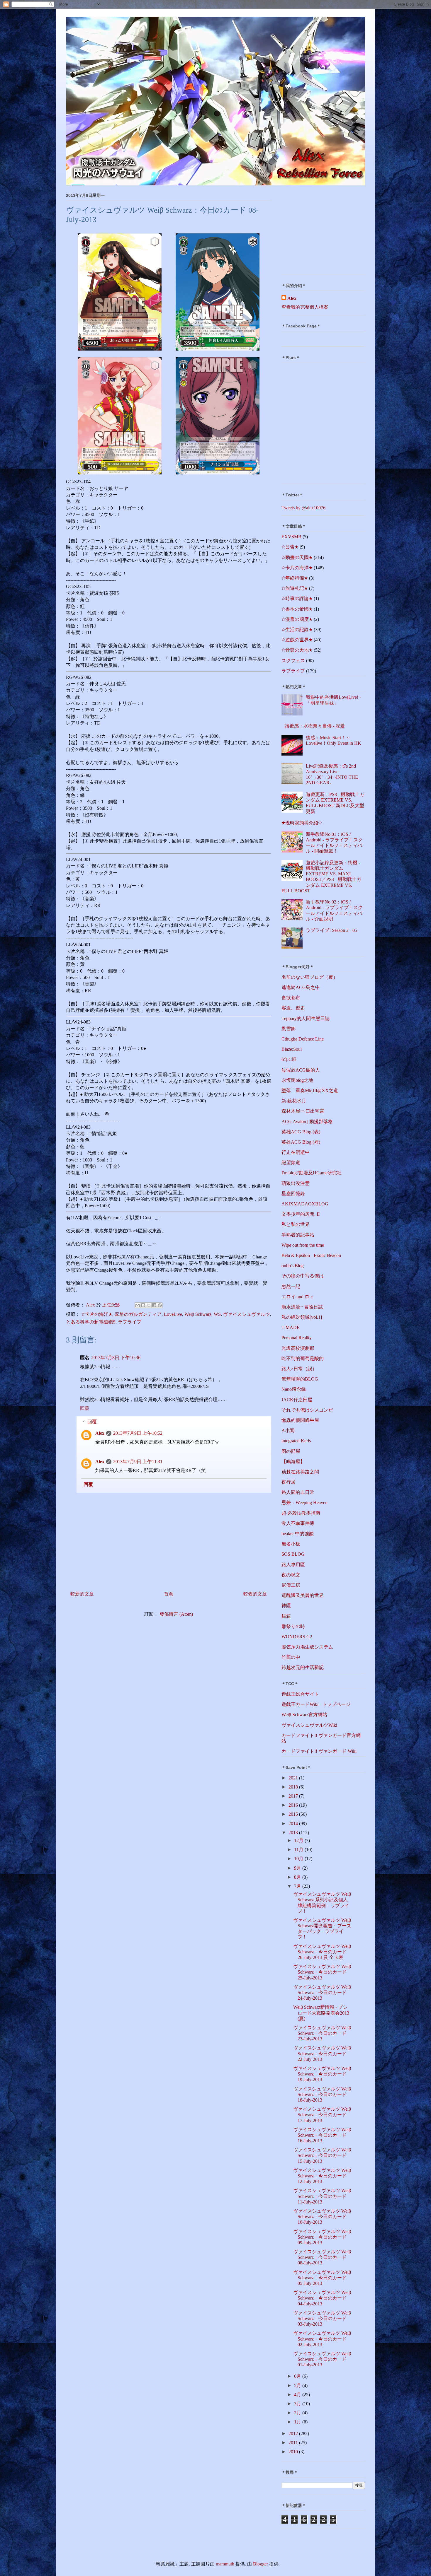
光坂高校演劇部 (298, 1348)
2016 (294, 1805)
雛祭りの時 (293, 1626)
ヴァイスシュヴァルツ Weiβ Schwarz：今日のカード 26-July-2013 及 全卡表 (322, 1952)
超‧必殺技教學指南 (301, 1513)
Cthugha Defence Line (303, 1039)
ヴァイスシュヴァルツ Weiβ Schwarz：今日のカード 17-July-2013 (322, 2115)
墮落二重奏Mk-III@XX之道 (310, 1090)
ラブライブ (130, 1322)
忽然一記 (291, 1286)
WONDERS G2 (297, 1637)
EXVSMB (291, 537)
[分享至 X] (149, 1305)
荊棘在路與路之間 (300, 1472)
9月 (298, 1868)
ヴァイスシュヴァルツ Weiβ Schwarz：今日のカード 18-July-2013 (322, 2094)
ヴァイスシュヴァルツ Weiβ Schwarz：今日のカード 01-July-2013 (322, 2359)
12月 (299, 1840)
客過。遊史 (293, 1008)
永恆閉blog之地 (297, 1080)
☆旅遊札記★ (295, 588)
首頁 (169, 1594)
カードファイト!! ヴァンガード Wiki (319, 1751)
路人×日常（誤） (299, 1369)
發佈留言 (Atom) (176, 1614)
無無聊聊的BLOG (300, 1379)
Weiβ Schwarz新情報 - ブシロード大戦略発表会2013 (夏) (321, 2013)
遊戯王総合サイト (300, 1694)
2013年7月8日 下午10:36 (116, 1358)
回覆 (85, 1408)
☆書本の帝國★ (297, 609)
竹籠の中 (291, 1657)
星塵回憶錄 (293, 1194)
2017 (294, 1796)
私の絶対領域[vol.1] (302, 1317)
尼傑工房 (291, 1585)
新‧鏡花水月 (294, 1101)
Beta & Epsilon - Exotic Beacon (311, 1255)
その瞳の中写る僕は (303, 1276)
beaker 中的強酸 (298, 1534)
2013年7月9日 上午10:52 (138, 1433)
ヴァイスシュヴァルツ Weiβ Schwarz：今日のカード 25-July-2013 (322, 1972)
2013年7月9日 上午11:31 (138, 1462)
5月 (298, 2385)
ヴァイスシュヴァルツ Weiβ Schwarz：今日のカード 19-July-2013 (322, 2074)
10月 (299, 1859)
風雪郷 (289, 1029)
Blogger (261, 2564)
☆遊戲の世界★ (297, 640)
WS (217, 1314)
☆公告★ (290, 547)
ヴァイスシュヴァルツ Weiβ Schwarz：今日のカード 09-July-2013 (322, 2237)
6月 (298, 2376)
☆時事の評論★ (297, 598)
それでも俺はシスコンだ (307, 1410)
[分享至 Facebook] (154, 1305)
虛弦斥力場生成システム (307, 1647)
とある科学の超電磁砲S (91, 1322)
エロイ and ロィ (298, 1297)
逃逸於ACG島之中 (301, 987)
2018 (294, 1787)
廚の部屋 (291, 1451)
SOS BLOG (293, 1554)
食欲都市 (291, 998)
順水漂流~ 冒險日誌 (302, 1307)
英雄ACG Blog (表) (301, 1132)
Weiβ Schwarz (198, 1314)
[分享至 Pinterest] (160, 1305)
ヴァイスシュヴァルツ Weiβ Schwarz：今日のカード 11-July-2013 (322, 2196)
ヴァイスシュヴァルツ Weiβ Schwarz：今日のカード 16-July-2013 (322, 2135)
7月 (298, 1886)
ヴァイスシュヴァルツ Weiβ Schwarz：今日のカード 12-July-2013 (322, 2176)
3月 (298, 2404)
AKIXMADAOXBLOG (305, 1204)
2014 (294, 1823)
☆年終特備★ (295, 578)
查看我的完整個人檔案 (305, 307)
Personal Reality (297, 1338)
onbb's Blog (293, 1266)
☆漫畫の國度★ (297, 619)
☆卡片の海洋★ (97, 1314)
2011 (294, 2443)
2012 (294, 2434)
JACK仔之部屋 (297, 1400)
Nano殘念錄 (294, 1389)
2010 (294, 2452)
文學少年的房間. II (301, 1214)
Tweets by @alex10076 (303, 508)
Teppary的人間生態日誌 (306, 1018)
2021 (294, 1778)
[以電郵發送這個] (138, 1305)
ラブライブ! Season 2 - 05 (331, 930)
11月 (299, 1850)
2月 (298, 2413)
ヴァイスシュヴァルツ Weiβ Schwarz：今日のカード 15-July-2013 (322, 2155)
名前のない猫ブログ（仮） (310, 977)
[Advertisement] (318, 232)
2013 (294, 1833)
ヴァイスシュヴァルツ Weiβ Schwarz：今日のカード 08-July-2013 (322, 2257)
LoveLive (173, 1314)
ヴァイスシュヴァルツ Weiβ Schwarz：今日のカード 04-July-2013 (322, 2298)
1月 (298, 2422)
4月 (298, 2395)
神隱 (286, 1606)
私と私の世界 (296, 1224)
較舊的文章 (255, 1594)
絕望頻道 (291, 1163)
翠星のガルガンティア (138, 1314)
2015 (294, 1814)
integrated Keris (296, 1441)
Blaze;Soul (292, 1049)
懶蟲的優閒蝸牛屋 (300, 1420)
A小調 (288, 1430)
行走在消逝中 (296, 1152)
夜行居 (289, 1482)
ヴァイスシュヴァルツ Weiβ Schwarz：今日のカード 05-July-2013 (322, 2278)
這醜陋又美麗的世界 (303, 1595)
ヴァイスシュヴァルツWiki (309, 1725)
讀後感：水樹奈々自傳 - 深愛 (315, 726)
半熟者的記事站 (298, 1235)
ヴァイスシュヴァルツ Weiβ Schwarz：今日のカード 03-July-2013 (322, 2318)
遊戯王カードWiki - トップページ (316, 1704)
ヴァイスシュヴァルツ (247, 1314)
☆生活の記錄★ (297, 630)
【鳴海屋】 (293, 1462)
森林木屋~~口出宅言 (303, 1111)
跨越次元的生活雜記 (303, 1667)
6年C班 (289, 1059)
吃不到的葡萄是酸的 (303, 1358)
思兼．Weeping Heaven (304, 1503)
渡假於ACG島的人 (301, 1070)
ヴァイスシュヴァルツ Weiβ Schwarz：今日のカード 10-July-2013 (322, 2217)
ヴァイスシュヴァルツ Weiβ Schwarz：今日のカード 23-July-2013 (322, 2033)
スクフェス (293, 661)
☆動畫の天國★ (297, 557)
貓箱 (286, 1616)
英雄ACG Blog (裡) (301, 1142)
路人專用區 (293, 1565)
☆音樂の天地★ (297, 650)
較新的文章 (82, 1594)
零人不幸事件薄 (298, 1523)
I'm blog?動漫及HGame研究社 (312, 1173)
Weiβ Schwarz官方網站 (304, 1715)
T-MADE (291, 1327)
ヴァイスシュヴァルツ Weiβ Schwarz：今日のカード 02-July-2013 (322, 2339)
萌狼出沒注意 (296, 1183)
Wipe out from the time (303, 1245)
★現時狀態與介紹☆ (302, 823)
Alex (100, 1433)
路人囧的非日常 (298, 1492)
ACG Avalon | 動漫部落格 (307, 1122)
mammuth (225, 2564)
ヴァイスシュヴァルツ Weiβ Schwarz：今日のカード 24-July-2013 (322, 1992)
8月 (298, 1877)
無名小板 (291, 1544)
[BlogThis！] (143, 1305)
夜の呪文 (291, 1575)
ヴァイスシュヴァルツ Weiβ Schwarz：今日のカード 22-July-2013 (322, 2053)
